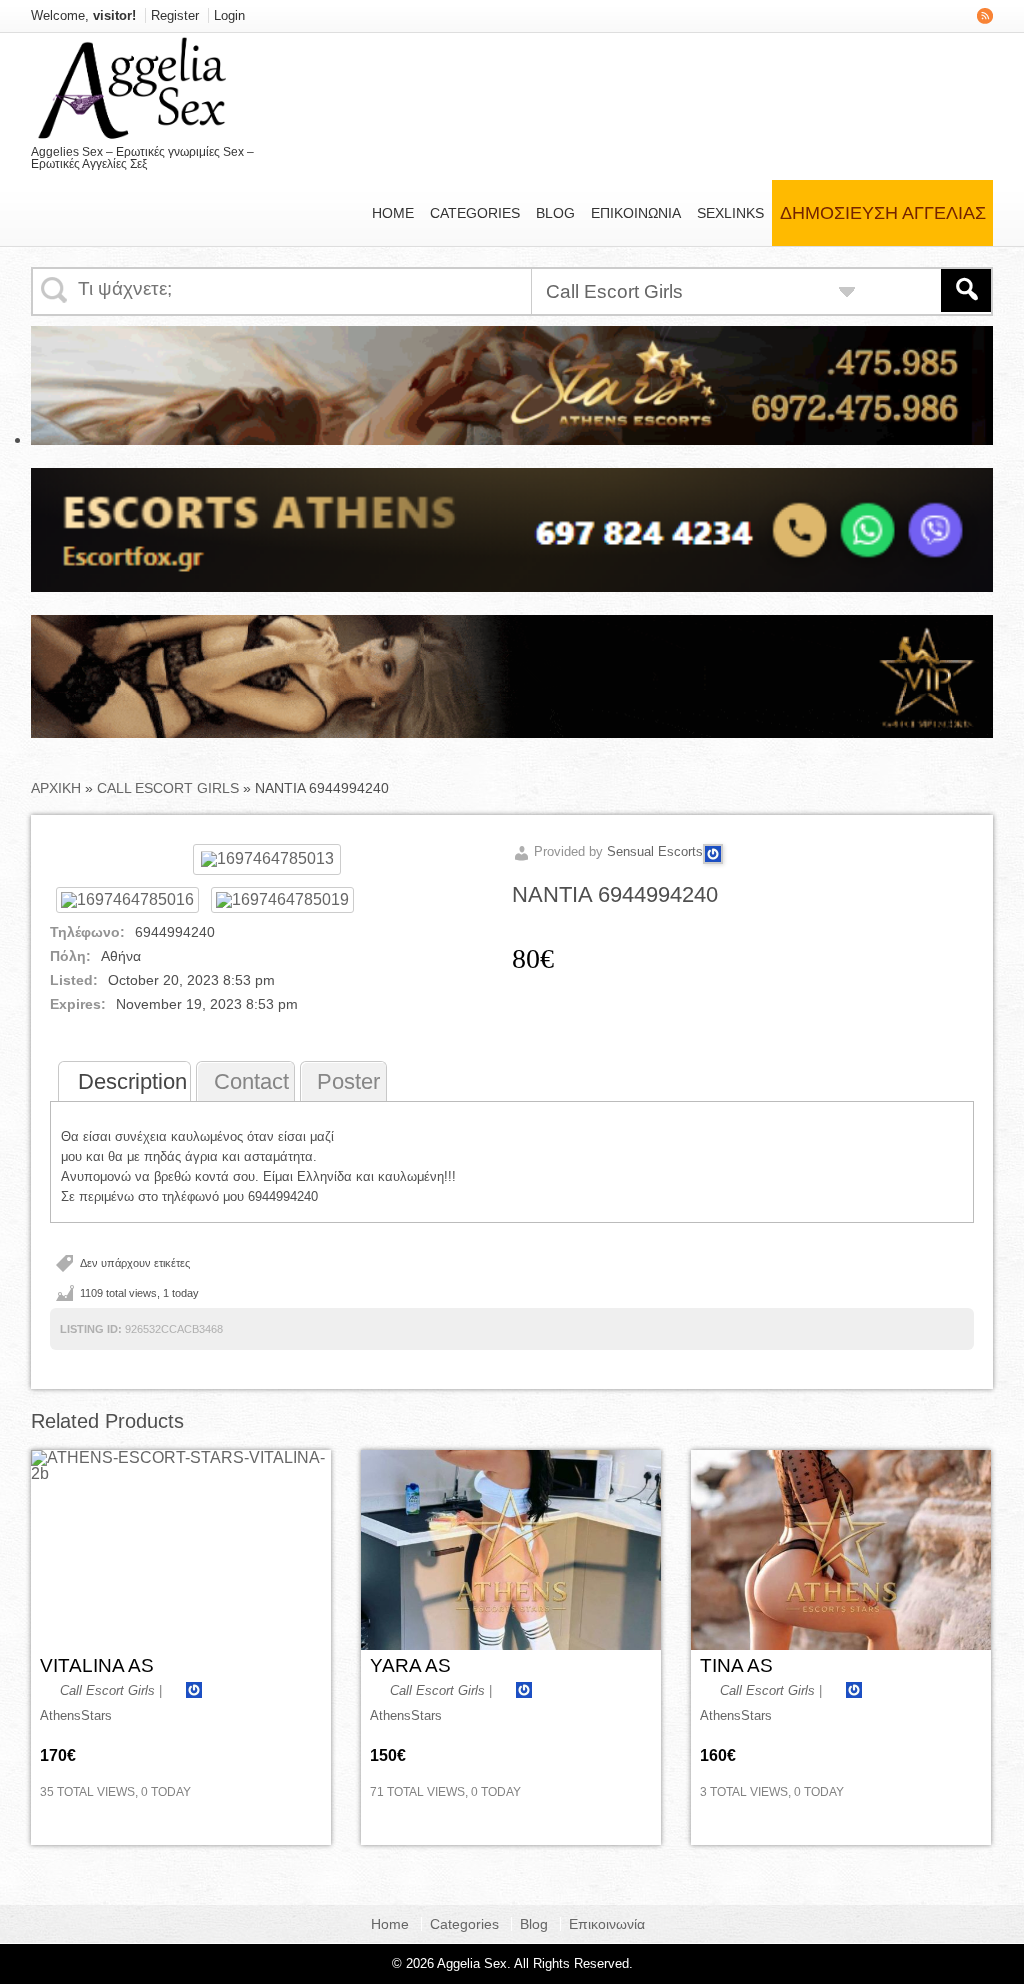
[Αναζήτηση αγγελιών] (966, 290)
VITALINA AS (97, 1665)
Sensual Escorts (655, 851)
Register (175, 15)
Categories (475, 213)
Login (229, 15)
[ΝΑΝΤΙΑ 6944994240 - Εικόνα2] (282, 899)
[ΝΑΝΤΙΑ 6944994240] (267, 858)
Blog (555, 213)
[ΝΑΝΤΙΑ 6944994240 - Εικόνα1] (127, 899)
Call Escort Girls (168, 788)
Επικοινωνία (636, 213)
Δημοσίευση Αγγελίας (883, 213)
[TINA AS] (841, 1550)
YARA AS (410, 1665)
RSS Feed (985, 16)
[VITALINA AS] (181, 1550)
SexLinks (730, 213)
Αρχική (56, 788)
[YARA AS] (511, 1550)
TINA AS (736, 1665)
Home (393, 213)
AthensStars (76, 1715)
